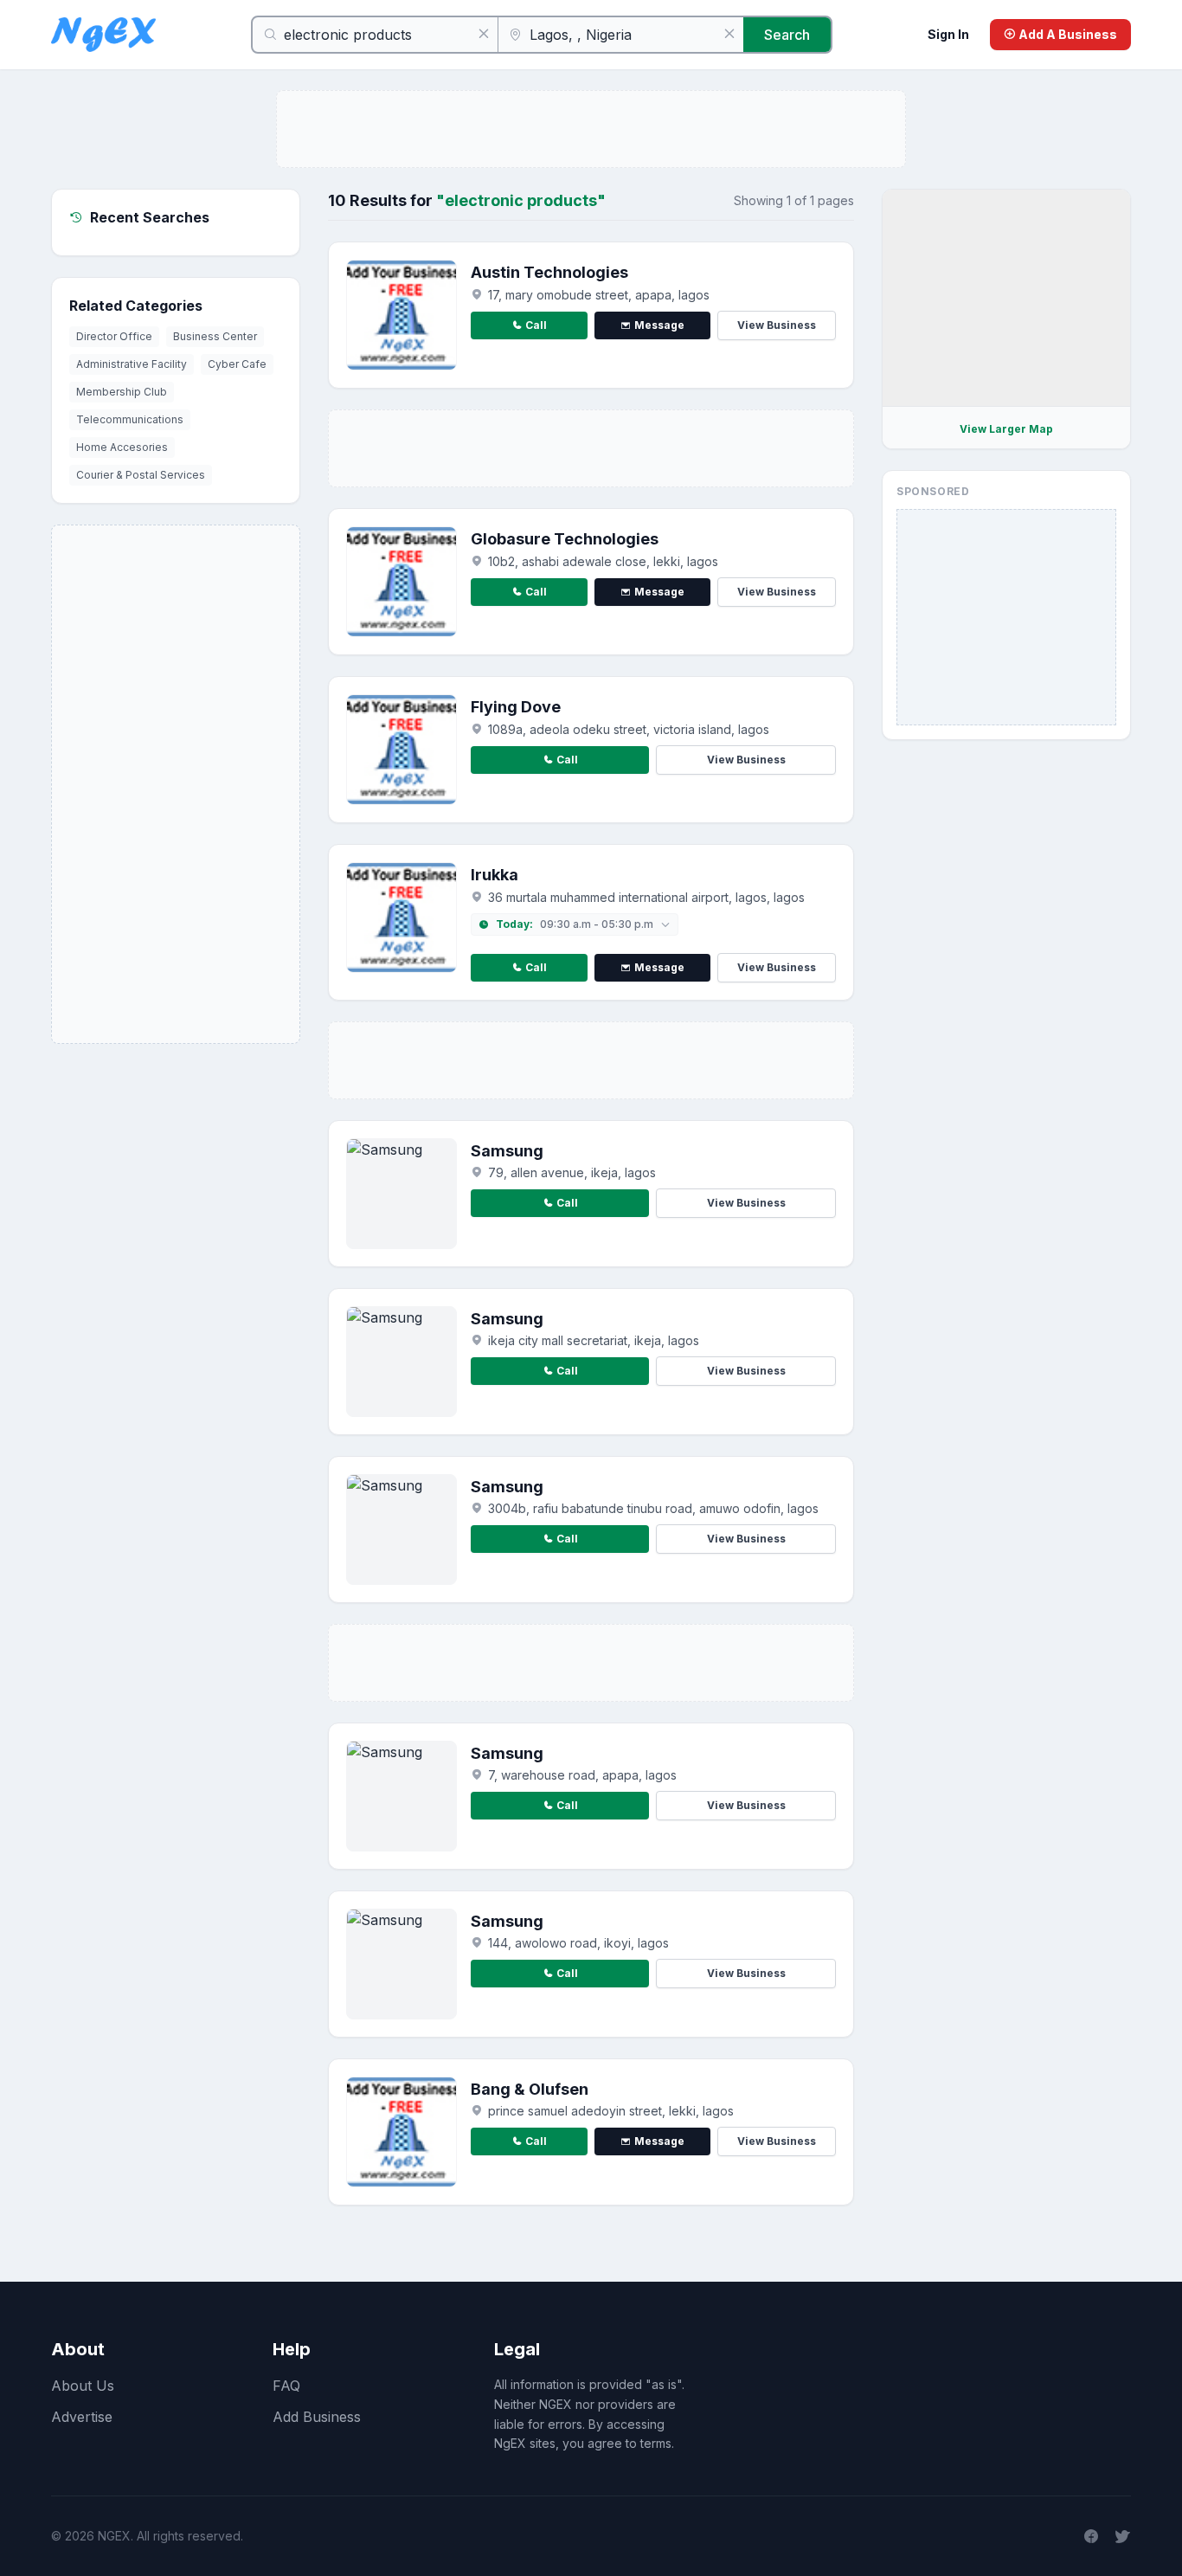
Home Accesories (122, 447)
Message (659, 325)
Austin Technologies (549, 272)
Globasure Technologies (565, 539)
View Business (777, 325)
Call (536, 325)
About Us (83, 2386)
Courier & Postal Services (141, 475)
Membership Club (122, 392)
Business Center (215, 336)
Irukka (495, 875)
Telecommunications (130, 419)
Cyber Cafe (237, 364)
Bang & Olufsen (530, 2089)
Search (787, 35)
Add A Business (1066, 34)
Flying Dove (516, 707)
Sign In (948, 34)
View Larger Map (1006, 429)
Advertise (82, 2417)
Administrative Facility (132, 364)
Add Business (317, 2417)
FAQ (286, 2386)
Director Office (114, 336)
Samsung (507, 1151)
